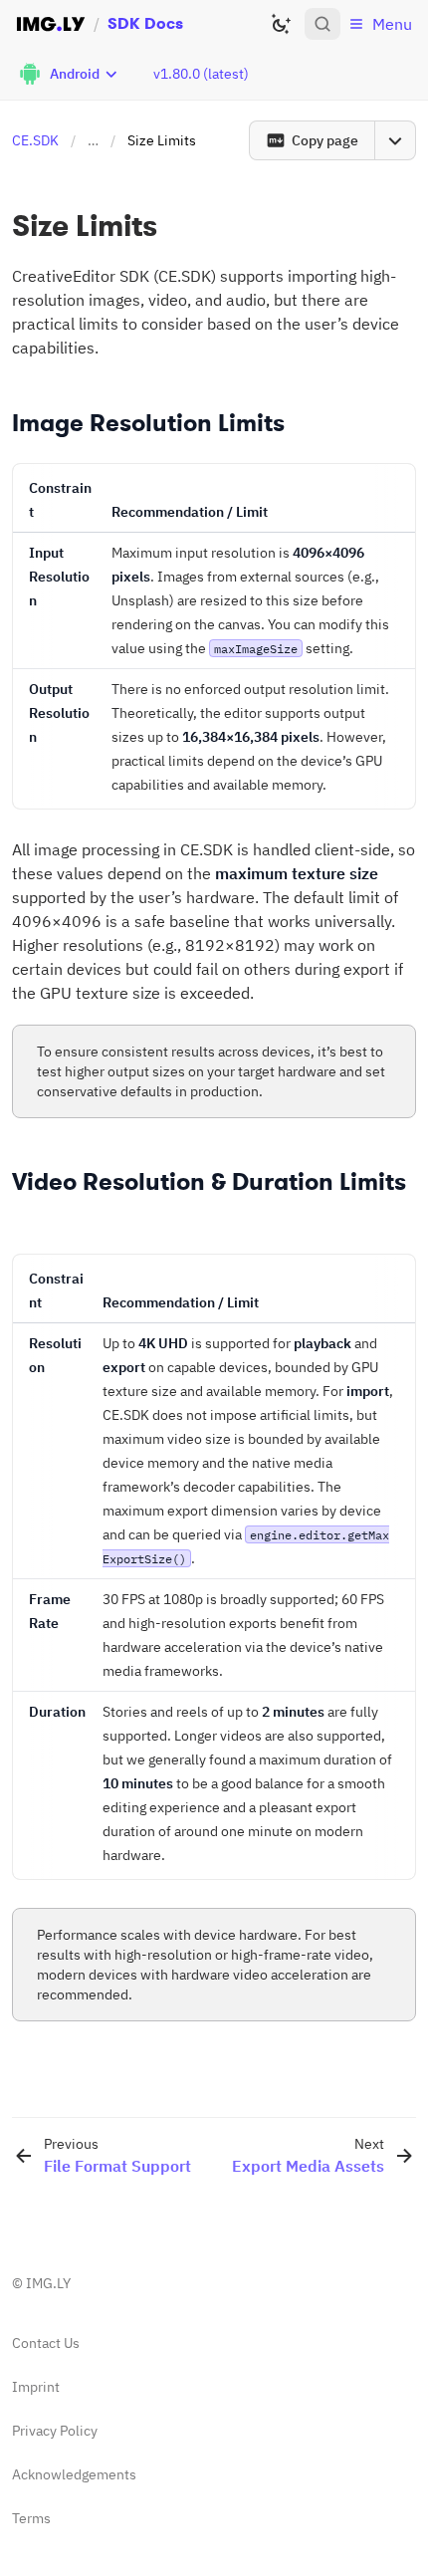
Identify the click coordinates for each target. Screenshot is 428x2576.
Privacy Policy (55, 2431)
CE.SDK (35, 140)
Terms (31, 2518)
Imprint (36, 2387)
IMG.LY (48, 2283)
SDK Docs (145, 23)
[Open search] (322, 24)
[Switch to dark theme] (281, 24)
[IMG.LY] (51, 24)
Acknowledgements (74, 2474)
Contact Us (46, 2343)
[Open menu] (395, 140)
